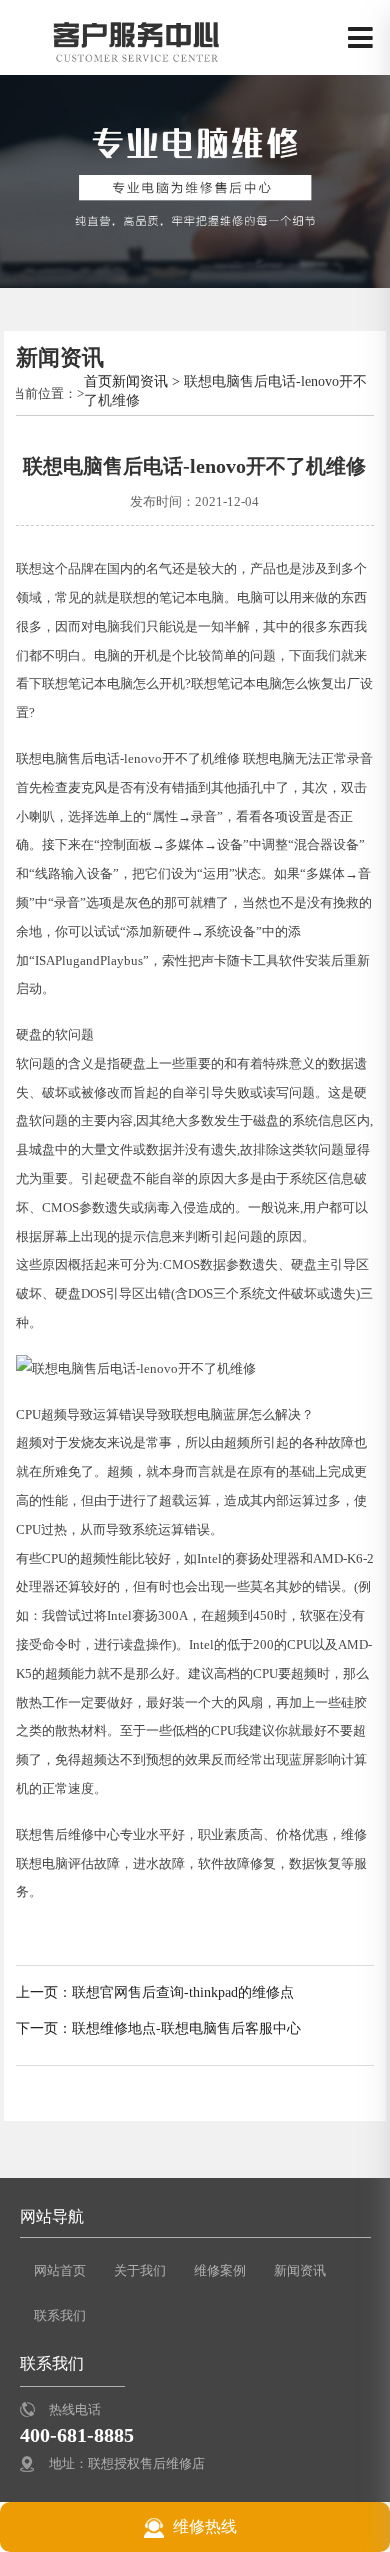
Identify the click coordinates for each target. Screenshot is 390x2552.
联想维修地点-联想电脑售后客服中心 (186, 2028)
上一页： (44, 1992)
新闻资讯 (140, 381)
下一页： (44, 2028)
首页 (98, 381)
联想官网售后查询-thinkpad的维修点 (183, 1992)
